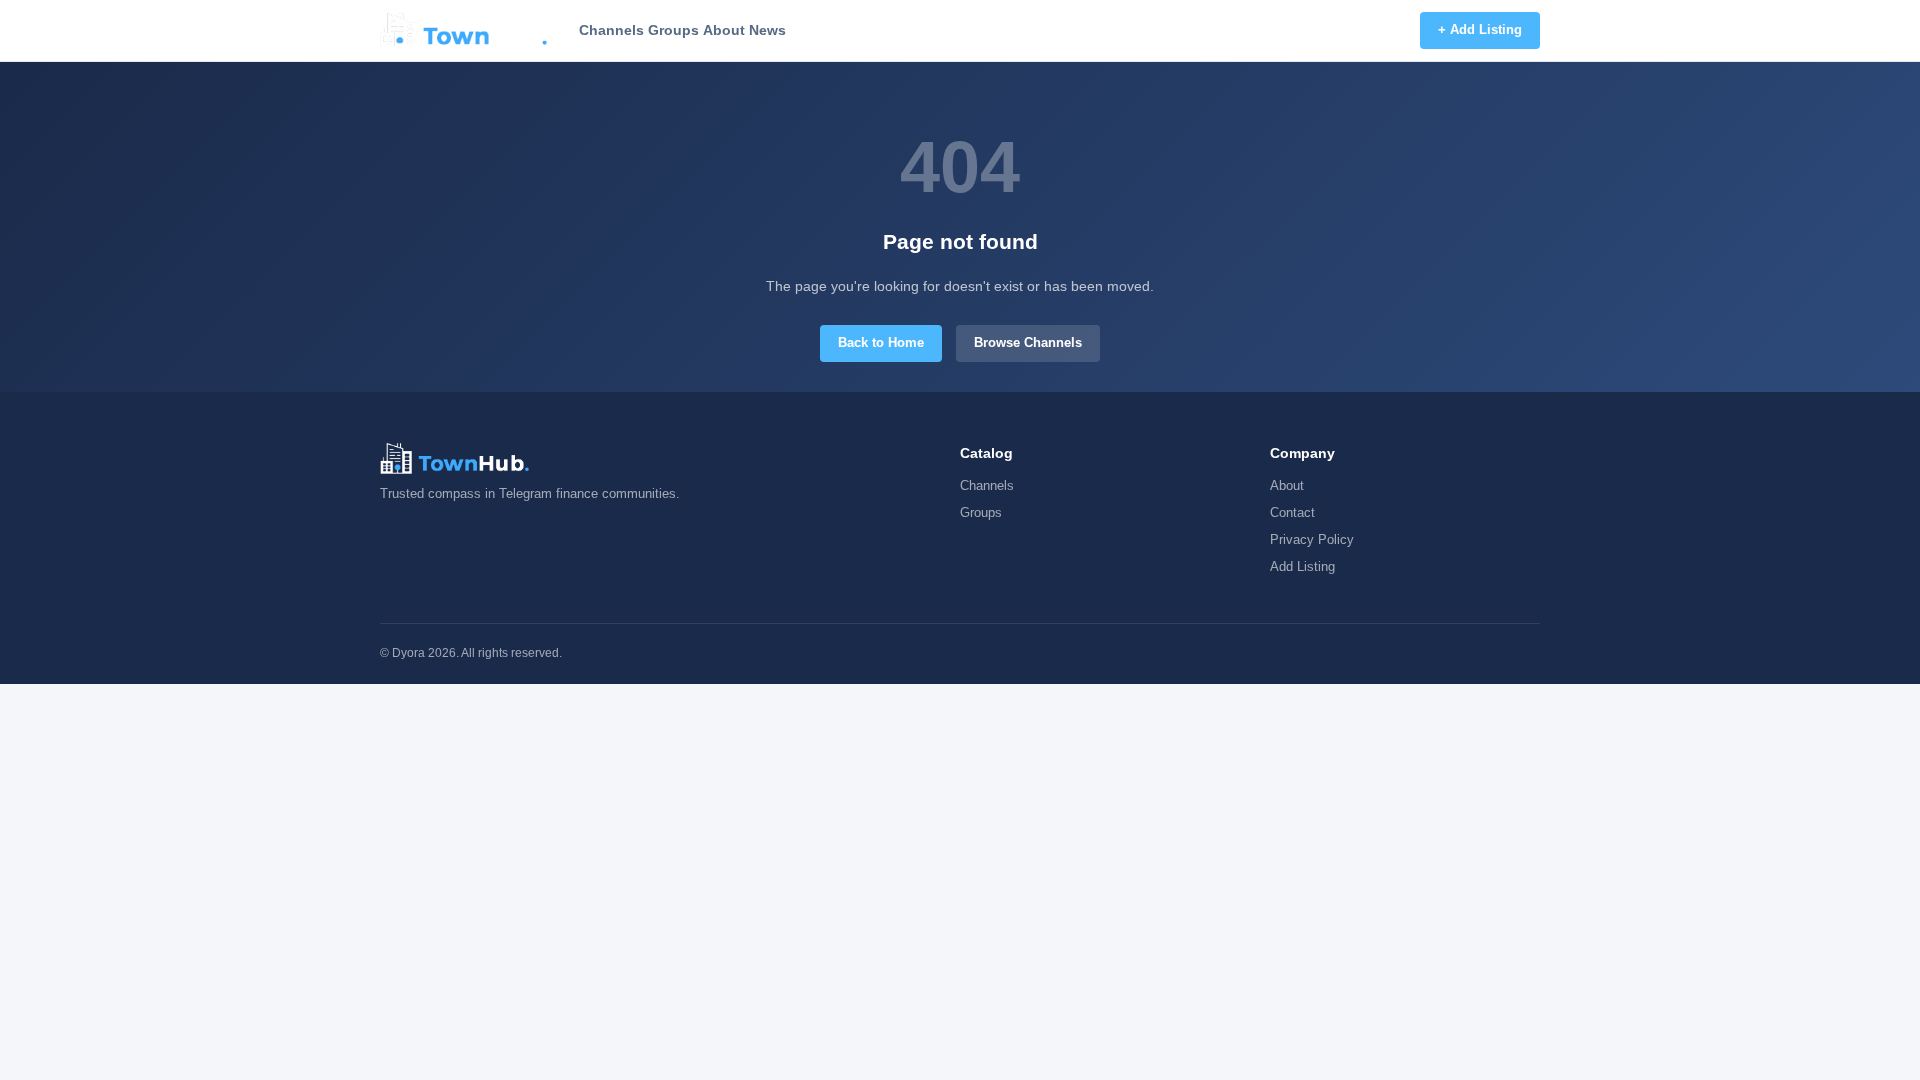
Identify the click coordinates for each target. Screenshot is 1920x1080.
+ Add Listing (1480, 29)
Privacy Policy (1312, 539)
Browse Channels (1028, 342)
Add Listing (1302, 566)
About (724, 30)
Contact (1292, 512)
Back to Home (881, 342)
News (767, 30)
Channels (611, 30)
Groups (673, 30)
